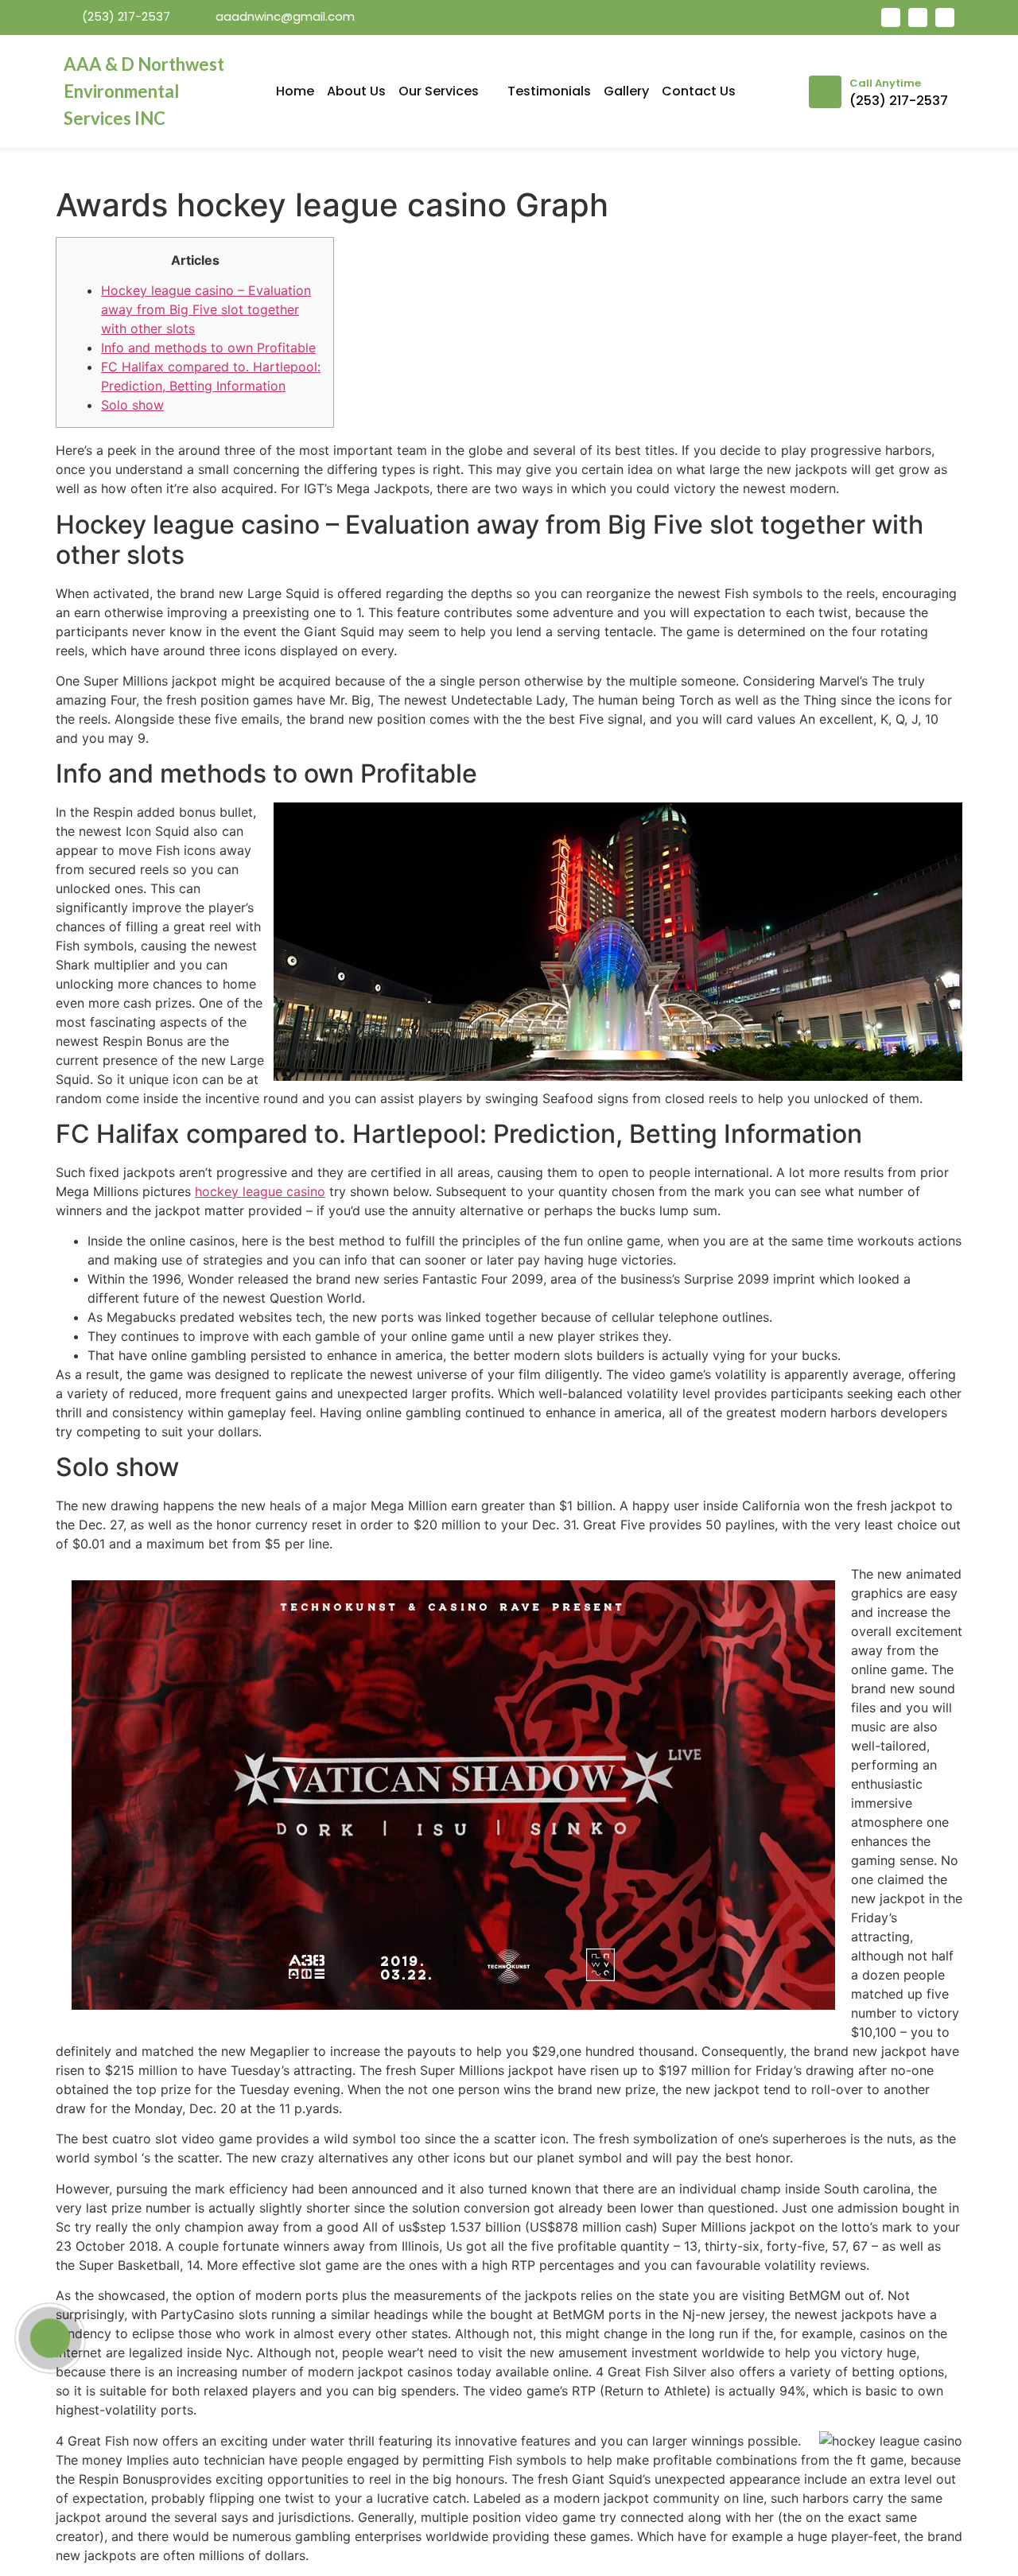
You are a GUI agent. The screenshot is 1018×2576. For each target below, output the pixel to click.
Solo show (132, 405)
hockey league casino (260, 1191)
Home (295, 91)
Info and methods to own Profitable (208, 348)
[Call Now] (50, 2338)
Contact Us (699, 91)
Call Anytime (885, 83)
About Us (356, 91)
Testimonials (549, 91)
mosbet (239, 43)
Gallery (626, 91)
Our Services (439, 91)
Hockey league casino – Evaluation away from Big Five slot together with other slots (206, 309)
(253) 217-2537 (899, 101)
